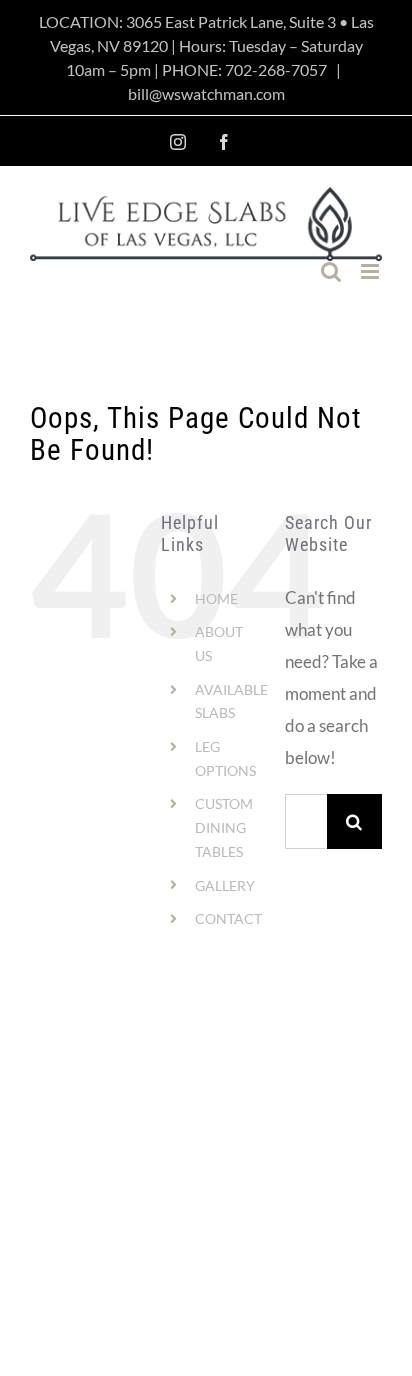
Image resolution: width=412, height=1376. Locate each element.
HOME (216, 598)
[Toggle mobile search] (331, 271)
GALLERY (225, 885)
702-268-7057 (276, 69)
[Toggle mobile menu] (371, 271)
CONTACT (228, 918)
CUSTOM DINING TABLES (224, 827)
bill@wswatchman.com (206, 93)
